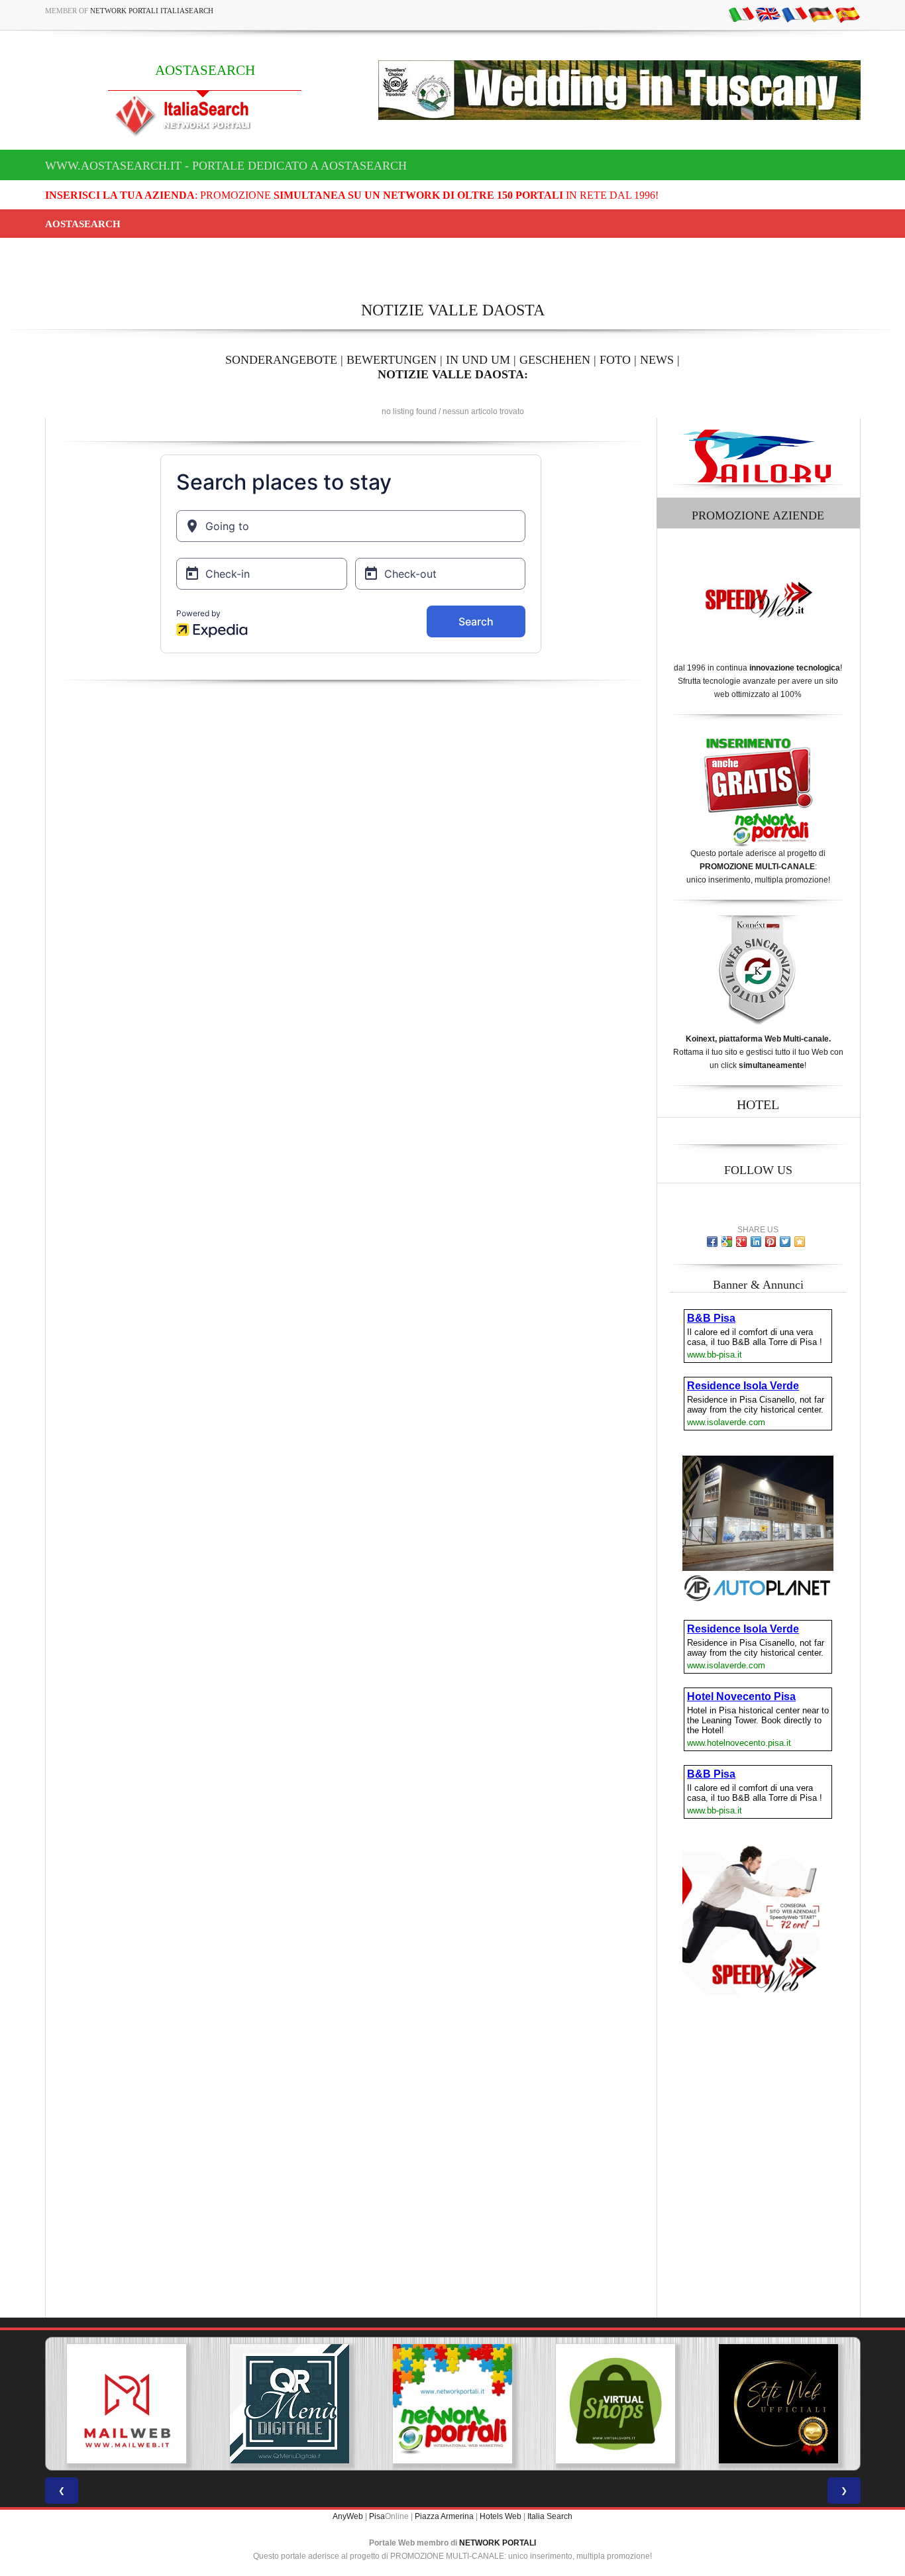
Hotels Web (501, 2516)
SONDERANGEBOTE (281, 360)
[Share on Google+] (741, 1242)
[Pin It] (771, 1242)
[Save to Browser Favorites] (800, 1242)
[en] (768, 14)
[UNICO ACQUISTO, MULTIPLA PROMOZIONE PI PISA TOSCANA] (437, 2404)
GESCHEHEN (555, 360)
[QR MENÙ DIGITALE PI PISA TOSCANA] (274, 2404)
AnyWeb (348, 2516)
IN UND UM (478, 360)
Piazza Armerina (444, 2516)
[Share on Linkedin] (756, 1242)
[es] (847, 14)
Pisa (377, 2516)
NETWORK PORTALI (498, 2543)
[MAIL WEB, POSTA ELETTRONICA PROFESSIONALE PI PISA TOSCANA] (111, 2404)
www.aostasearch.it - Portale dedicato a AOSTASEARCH (226, 166)
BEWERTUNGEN (392, 360)
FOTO (615, 360)
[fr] (794, 14)
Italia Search (550, 2516)
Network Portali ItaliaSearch (152, 11)
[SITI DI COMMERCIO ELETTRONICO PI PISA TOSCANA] (600, 2404)
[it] (741, 14)
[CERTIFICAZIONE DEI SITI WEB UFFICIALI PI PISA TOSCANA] (763, 2404)
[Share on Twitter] (785, 1242)
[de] (821, 14)
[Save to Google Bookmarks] (727, 1242)
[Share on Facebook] (712, 1242)
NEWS (657, 360)
